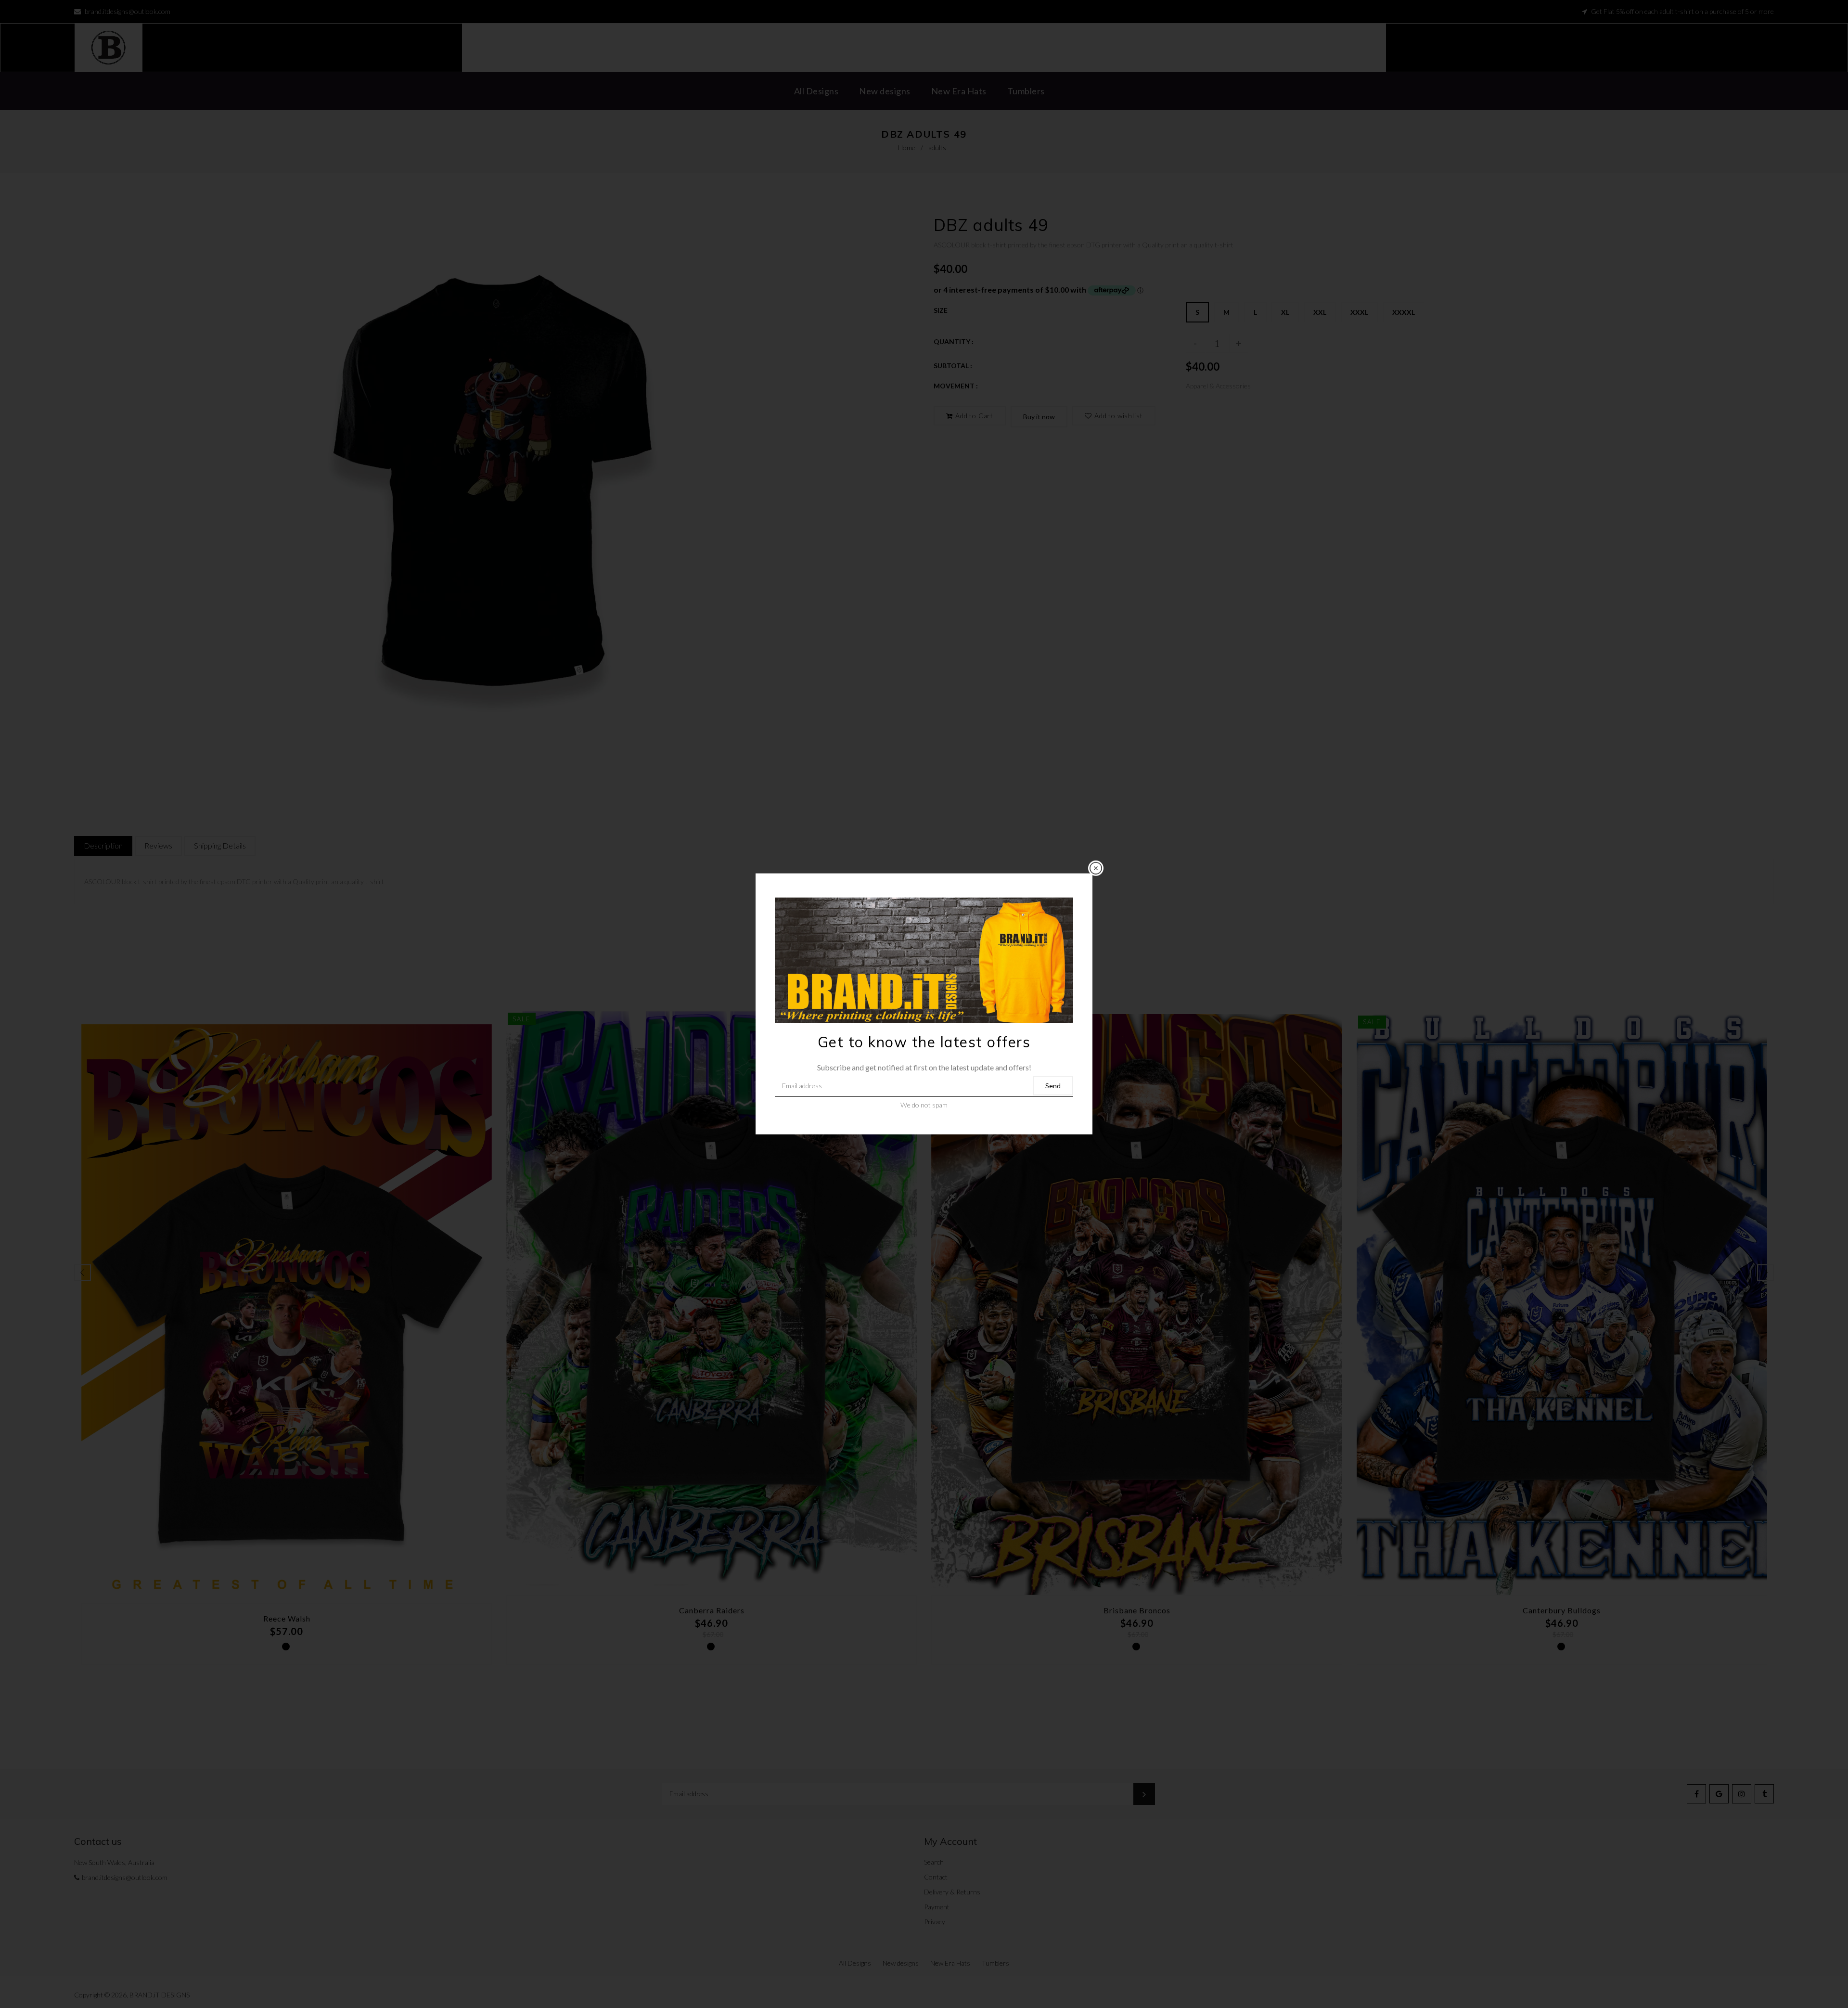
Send (1053, 1086)
